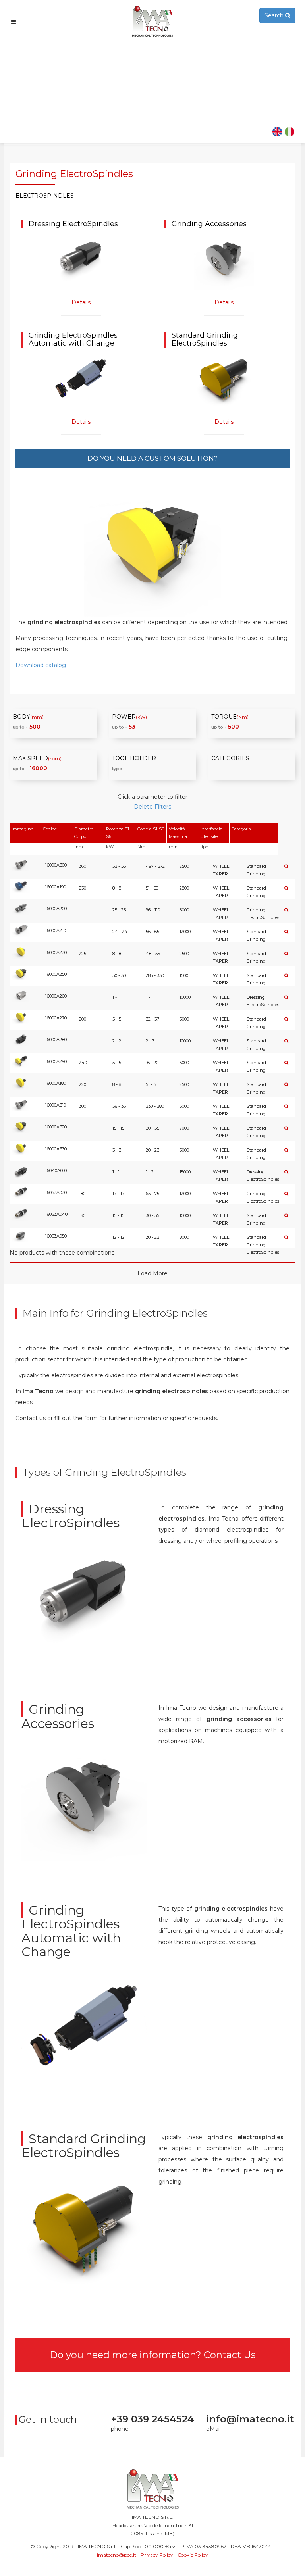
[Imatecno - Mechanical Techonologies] (152, 21)
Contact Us (230, 2355)
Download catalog (41, 665)
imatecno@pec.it (117, 2555)
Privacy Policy (157, 2555)
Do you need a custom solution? (152, 458)
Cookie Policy (193, 2555)
